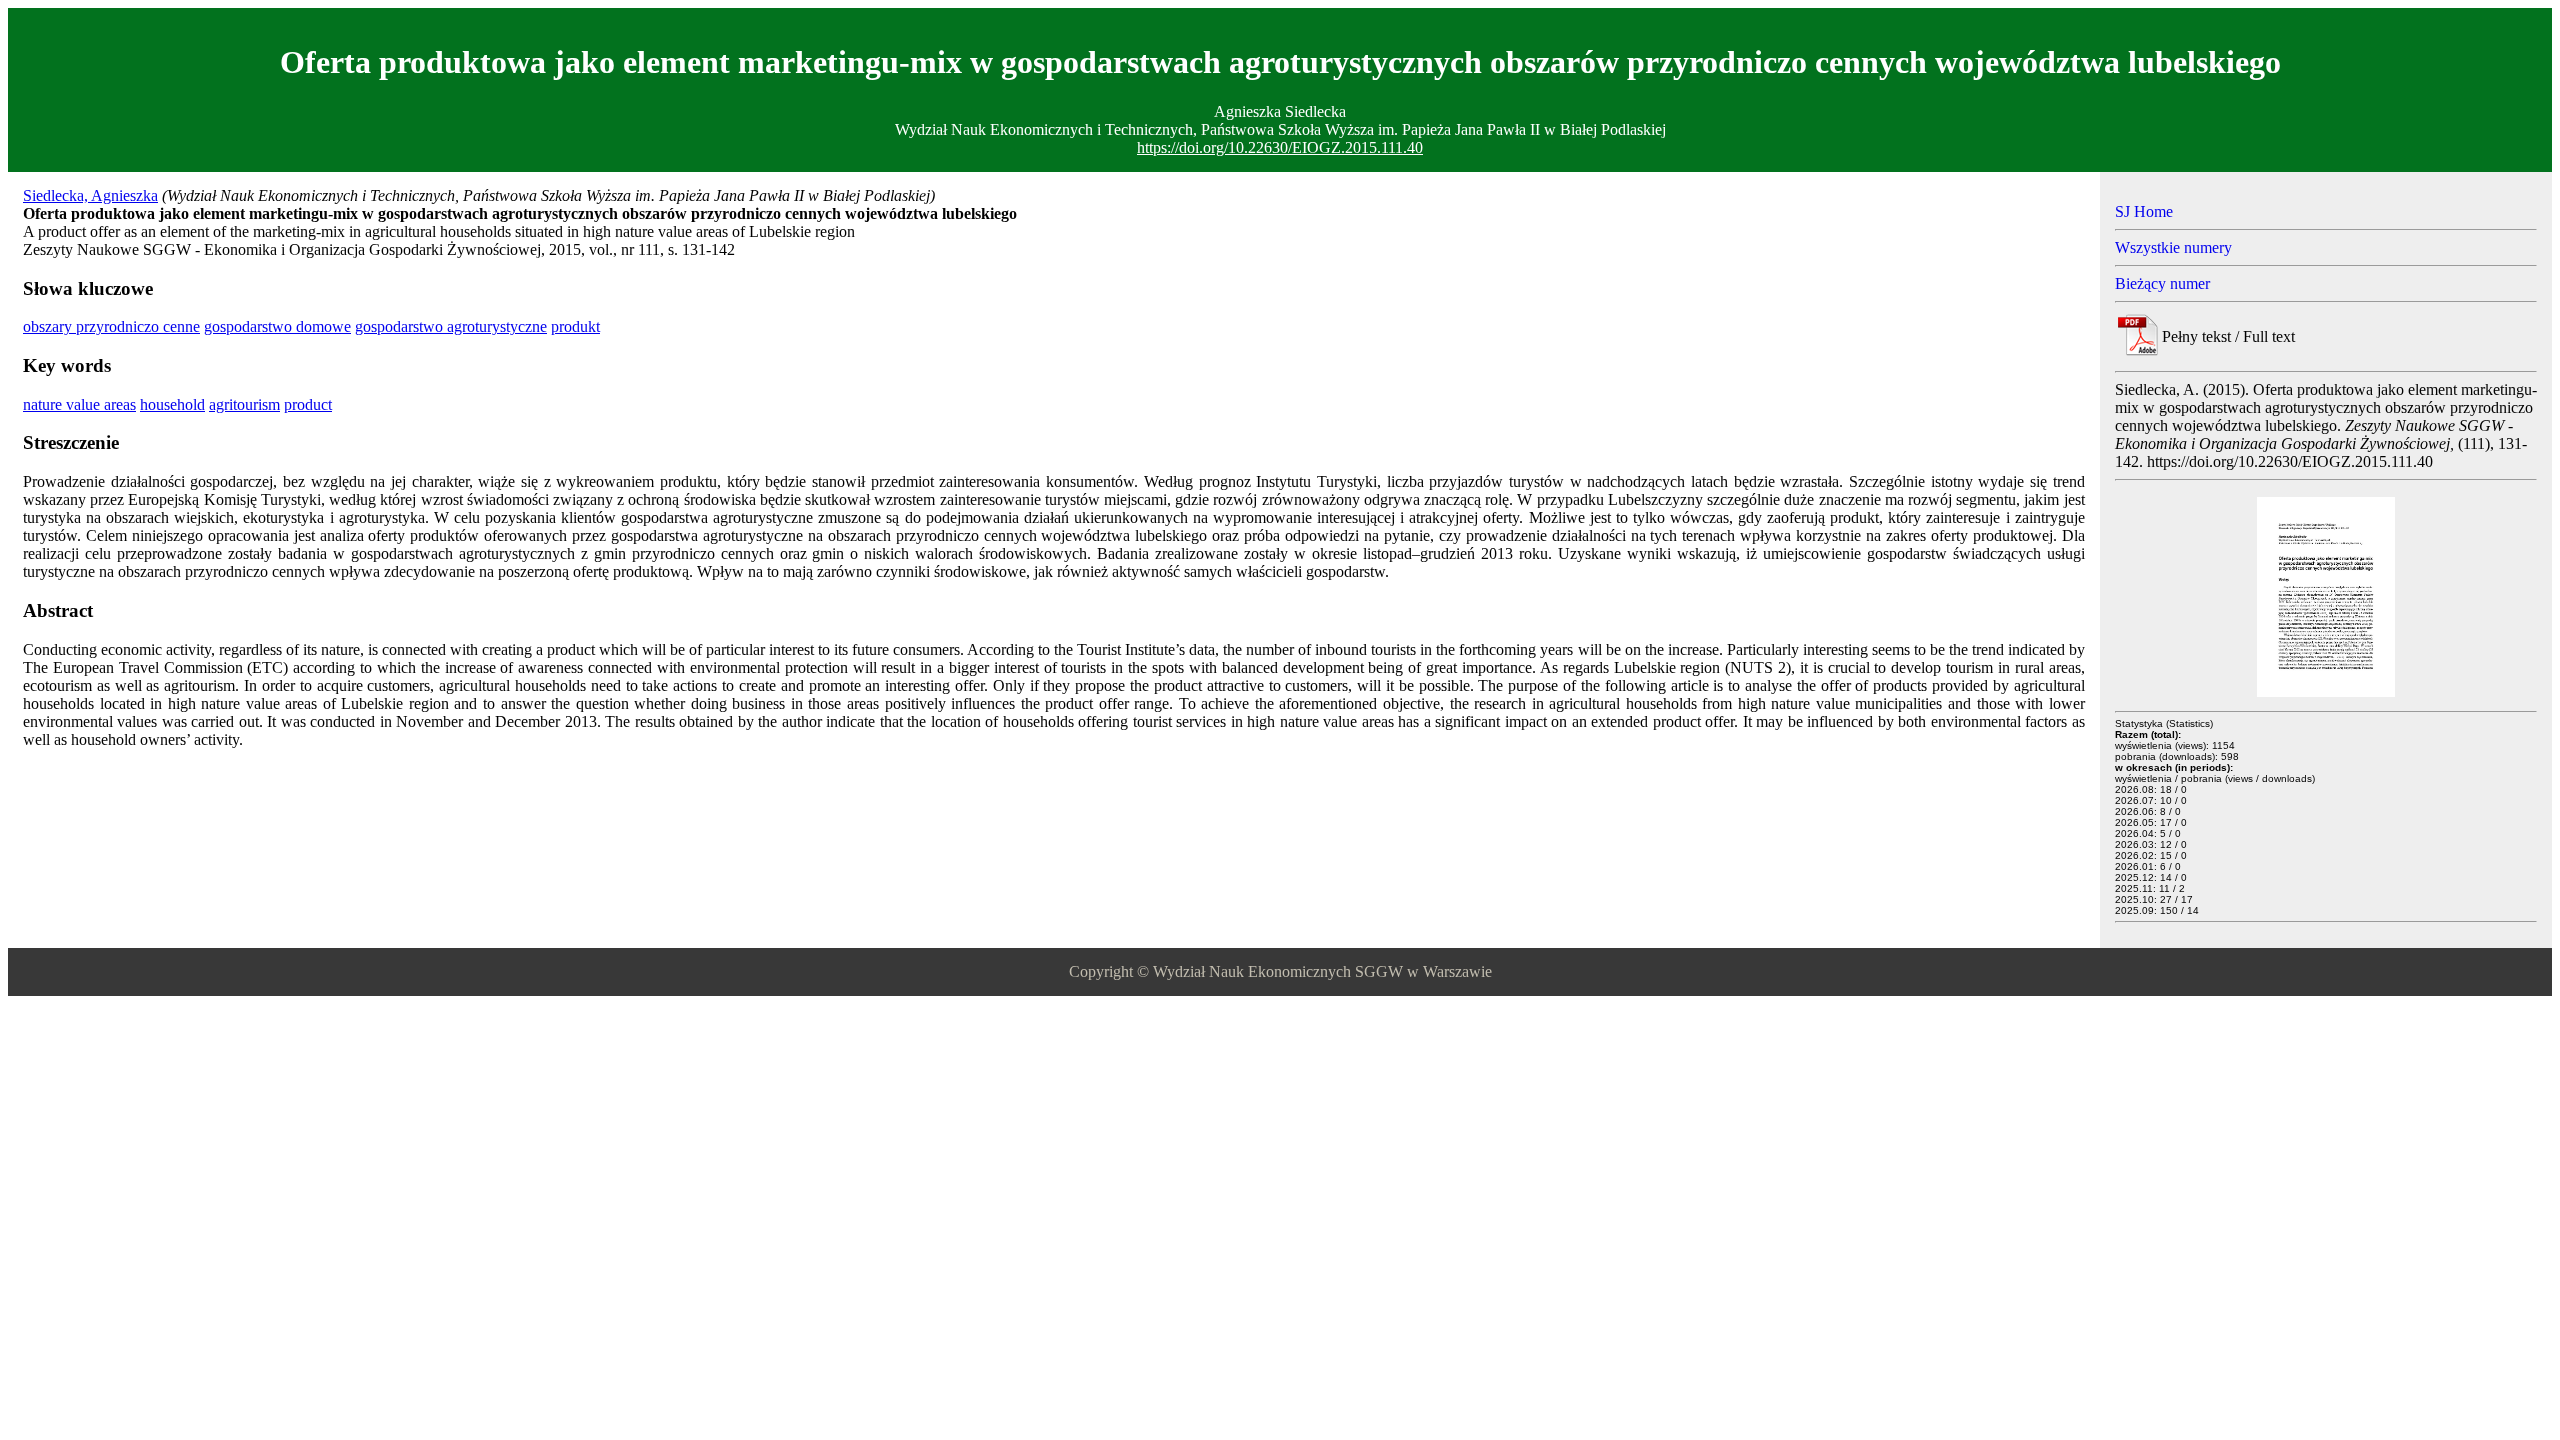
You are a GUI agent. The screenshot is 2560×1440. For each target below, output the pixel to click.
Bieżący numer (2162, 283)
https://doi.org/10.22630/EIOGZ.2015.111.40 (1280, 147)
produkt (575, 326)
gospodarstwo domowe (277, 326)
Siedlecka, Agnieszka (90, 195)
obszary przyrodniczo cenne (111, 326)
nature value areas (79, 404)
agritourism (244, 404)
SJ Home (2144, 211)
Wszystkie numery (2173, 247)
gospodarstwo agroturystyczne (451, 326)
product (308, 404)
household (172, 404)
